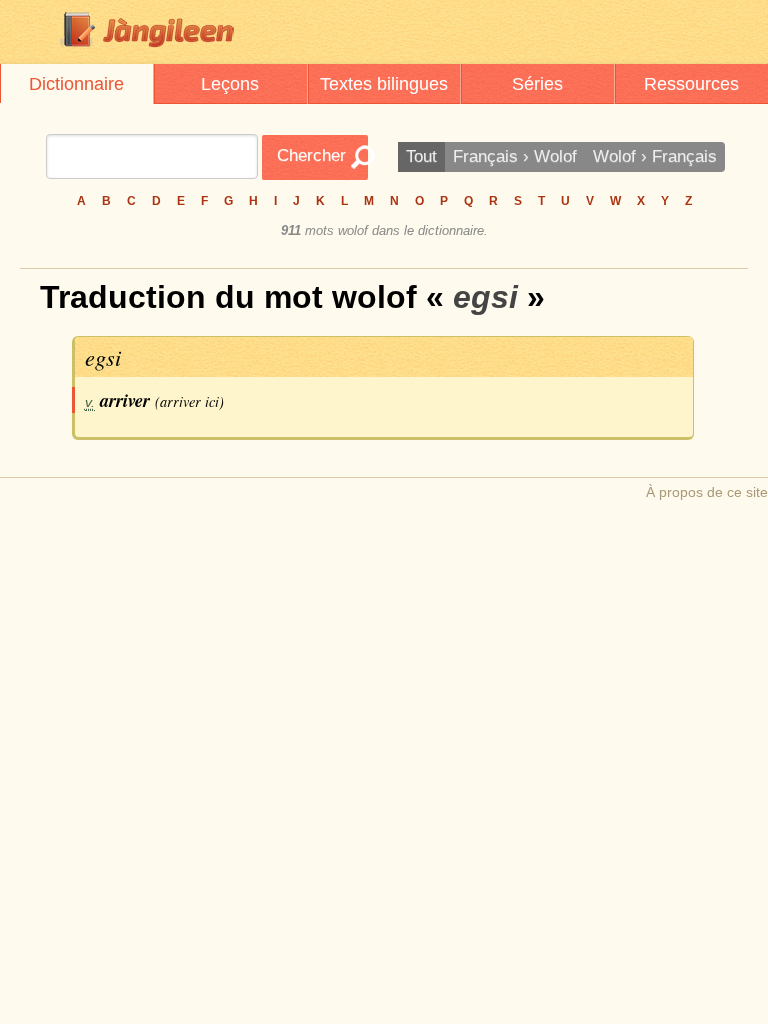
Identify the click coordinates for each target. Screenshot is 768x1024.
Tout (421, 156)
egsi (103, 357)
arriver (125, 400)
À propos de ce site (707, 492)
